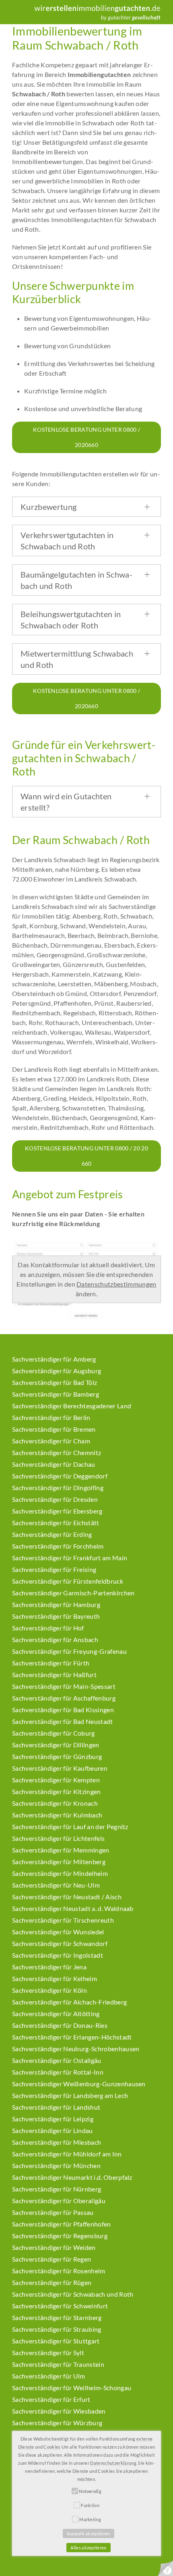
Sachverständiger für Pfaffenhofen (62, 2224)
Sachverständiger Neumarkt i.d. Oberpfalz (72, 2177)
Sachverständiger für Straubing (57, 2329)
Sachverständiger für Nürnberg (57, 2189)
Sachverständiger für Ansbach (55, 1639)
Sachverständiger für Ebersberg (57, 1511)
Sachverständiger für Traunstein (58, 2364)
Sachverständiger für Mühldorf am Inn (67, 2154)
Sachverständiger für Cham (51, 1441)
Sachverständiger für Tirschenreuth (63, 1920)
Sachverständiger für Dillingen (56, 1745)
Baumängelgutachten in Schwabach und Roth (76, 580)
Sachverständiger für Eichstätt (56, 1523)
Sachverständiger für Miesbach (57, 2142)
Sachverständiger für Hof (48, 1628)
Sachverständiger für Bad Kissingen (63, 1710)
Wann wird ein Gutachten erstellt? (66, 802)
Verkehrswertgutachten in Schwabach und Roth (67, 541)
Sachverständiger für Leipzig (53, 2119)
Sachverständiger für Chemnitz (57, 1452)
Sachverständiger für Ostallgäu (57, 2060)
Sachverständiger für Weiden (54, 2247)
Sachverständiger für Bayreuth (56, 1616)
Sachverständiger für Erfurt (51, 2399)
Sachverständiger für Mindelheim (60, 1873)
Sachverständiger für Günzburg (57, 1756)
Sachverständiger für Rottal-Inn (58, 2072)
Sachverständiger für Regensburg (60, 2236)
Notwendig (90, 2491)
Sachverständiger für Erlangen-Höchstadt (72, 2037)
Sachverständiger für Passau (53, 2212)
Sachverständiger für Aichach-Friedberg (69, 2002)
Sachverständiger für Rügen (52, 2282)
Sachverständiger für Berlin (51, 1417)
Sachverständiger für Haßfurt (54, 1675)
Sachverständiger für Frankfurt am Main (70, 1558)
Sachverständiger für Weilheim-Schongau (72, 2388)
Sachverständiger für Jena (49, 1967)
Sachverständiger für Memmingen (61, 1850)
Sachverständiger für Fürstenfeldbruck (68, 1581)
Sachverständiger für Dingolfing (58, 1488)
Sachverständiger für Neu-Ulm (56, 1885)
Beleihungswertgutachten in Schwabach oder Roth (71, 620)
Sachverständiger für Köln (49, 1990)
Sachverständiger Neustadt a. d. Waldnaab (73, 1908)
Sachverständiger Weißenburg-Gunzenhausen (79, 2084)
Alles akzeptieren (88, 2548)
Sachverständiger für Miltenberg (59, 1862)
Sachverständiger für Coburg (54, 1733)
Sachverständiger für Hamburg (56, 1604)
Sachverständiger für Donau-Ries (60, 2025)
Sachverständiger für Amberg (54, 1359)
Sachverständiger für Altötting (56, 2014)
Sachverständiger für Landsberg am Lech (70, 2095)
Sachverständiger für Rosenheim (59, 2271)
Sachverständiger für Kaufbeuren (60, 1768)
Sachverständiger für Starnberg (57, 2317)
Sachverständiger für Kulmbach (57, 1815)
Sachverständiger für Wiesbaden (59, 2411)
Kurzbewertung (48, 507)
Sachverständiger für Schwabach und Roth (73, 2294)
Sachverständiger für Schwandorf (60, 1943)
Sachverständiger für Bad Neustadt (63, 1721)
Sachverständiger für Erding (52, 1534)
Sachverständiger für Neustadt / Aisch (67, 1897)
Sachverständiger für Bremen (54, 1429)
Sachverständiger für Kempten (56, 1780)
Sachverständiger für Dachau (54, 1464)
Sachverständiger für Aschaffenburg (64, 1698)
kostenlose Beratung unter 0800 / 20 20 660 (86, 1156)
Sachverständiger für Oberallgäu (59, 2201)
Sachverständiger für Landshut (56, 2107)
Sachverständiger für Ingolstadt (58, 1955)
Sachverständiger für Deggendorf (60, 1476)
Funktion (90, 2505)
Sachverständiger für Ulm (49, 2376)
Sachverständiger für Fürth (51, 1663)
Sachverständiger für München (56, 2165)
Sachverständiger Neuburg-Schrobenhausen (76, 2049)
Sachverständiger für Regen (51, 2259)
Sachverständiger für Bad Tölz (55, 1382)
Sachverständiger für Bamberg (56, 1394)
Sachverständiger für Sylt (48, 2352)
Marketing (90, 2519)
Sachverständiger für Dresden (55, 1499)
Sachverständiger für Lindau (53, 2130)
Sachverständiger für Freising (54, 1569)
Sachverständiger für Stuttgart (56, 2341)
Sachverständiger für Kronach (55, 1803)
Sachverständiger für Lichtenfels (58, 1838)
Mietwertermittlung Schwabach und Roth (77, 659)
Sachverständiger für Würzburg (57, 2423)
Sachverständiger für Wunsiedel (58, 1932)
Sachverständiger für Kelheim (55, 1978)
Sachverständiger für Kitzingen (57, 1791)
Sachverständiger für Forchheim (58, 1546)
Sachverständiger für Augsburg (57, 1371)
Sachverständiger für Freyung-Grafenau (69, 1651)
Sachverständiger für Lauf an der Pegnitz (70, 1826)
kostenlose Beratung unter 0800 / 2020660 (86, 437)
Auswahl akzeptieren (88, 2533)
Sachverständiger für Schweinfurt (60, 2306)
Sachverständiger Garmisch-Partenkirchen (73, 1593)
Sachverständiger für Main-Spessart (64, 1686)
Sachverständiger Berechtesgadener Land (72, 1406)
